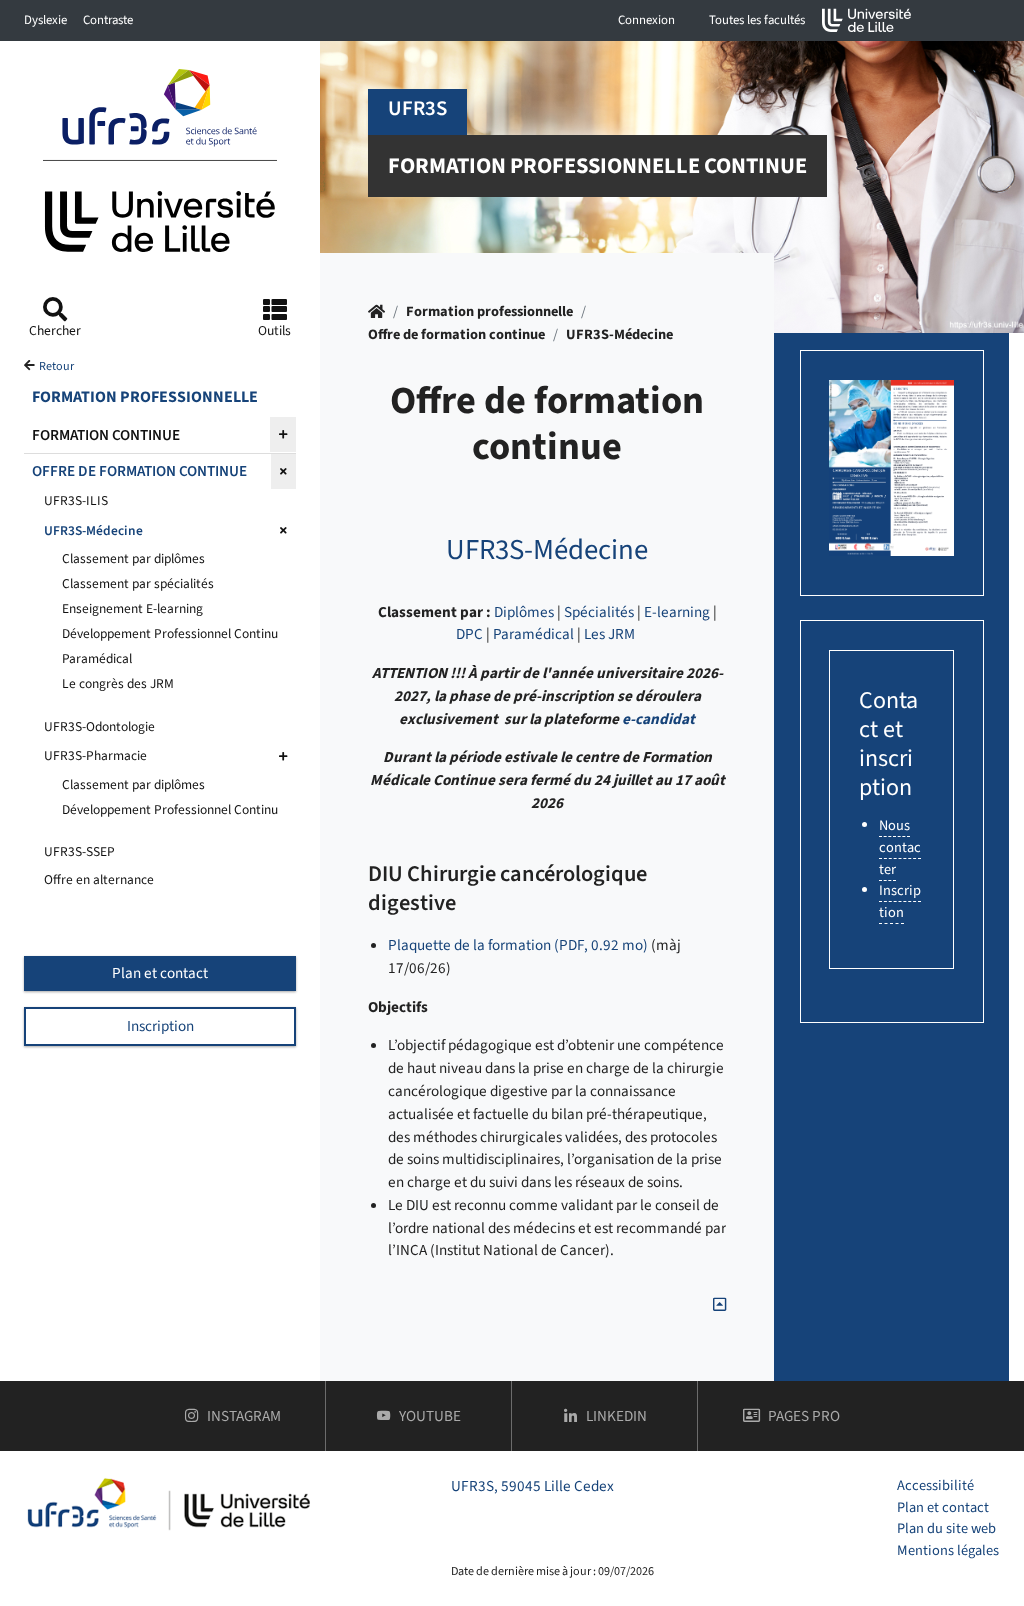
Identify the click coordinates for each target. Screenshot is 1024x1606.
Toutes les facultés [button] (757, 20)
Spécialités (599, 612)
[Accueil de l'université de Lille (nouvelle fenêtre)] (867, 20)
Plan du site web (946, 1528)
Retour (56, 366)
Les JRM (609, 634)
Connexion (646, 20)
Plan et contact (160, 973)
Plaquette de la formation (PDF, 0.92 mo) (518, 945)
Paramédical (533, 634)
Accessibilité (935, 1485)
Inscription (160, 1026)
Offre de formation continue (456, 334)
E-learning (677, 612)
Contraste (108, 20)
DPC (469, 634)
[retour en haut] (719, 1305)
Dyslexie (45, 20)
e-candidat (658, 719)
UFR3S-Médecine (619, 334)
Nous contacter (900, 847)
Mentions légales (948, 1550)
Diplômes (524, 612)
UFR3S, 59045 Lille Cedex (532, 1486)
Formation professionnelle (489, 311)
